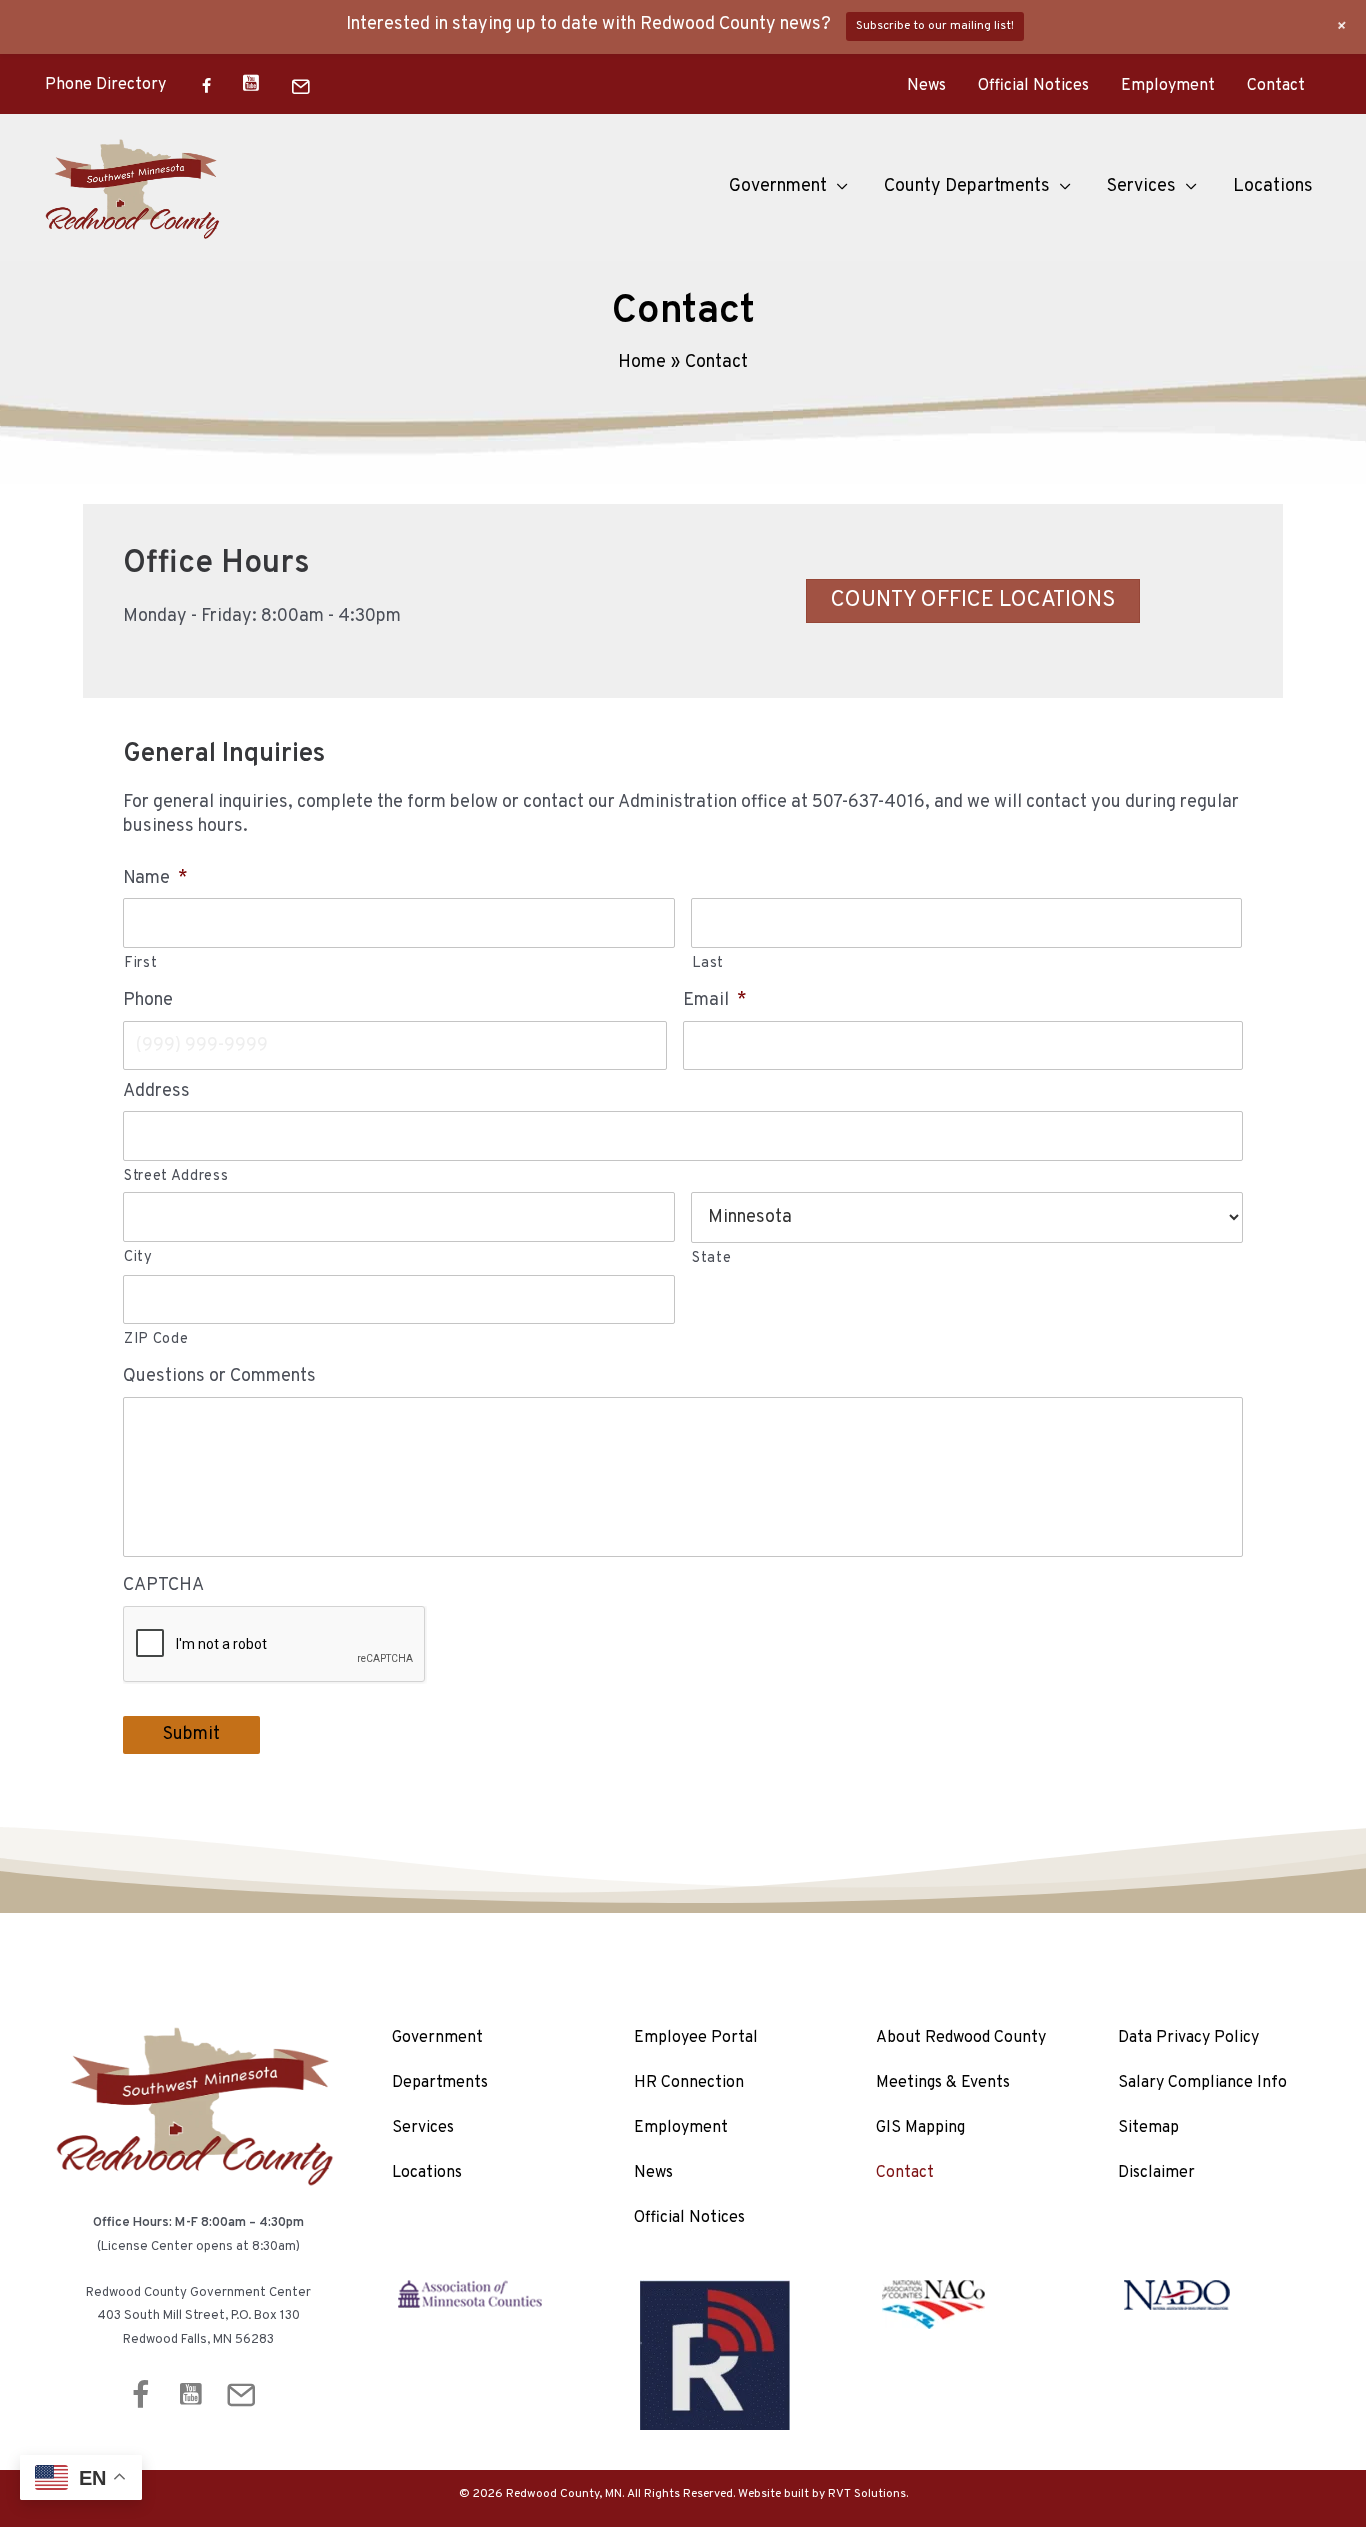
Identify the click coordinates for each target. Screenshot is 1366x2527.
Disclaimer (1156, 2173)
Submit (191, 1734)
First (140, 963)
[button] (837, 187)
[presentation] (275, 1645)
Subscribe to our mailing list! (935, 26)
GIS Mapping (920, 2128)
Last (708, 963)
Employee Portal (696, 2038)
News (926, 86)
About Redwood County (961, 2038)
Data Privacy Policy (1188, 2038)
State (711, 1258)
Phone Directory (105, 85)
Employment (1168, 86)
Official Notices (1033, 86)
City (138, 1257)
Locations (427, 2173)
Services (423, 2128)
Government (437, 2038)
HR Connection (689, 2083)
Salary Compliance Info (1202, 2083)
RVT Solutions (867, 2494)
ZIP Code (156, 1339)
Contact (1276, 86)
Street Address (176, 1176)
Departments (440, 2083)
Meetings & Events (943, 2083)
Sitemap (1148, 2128)
